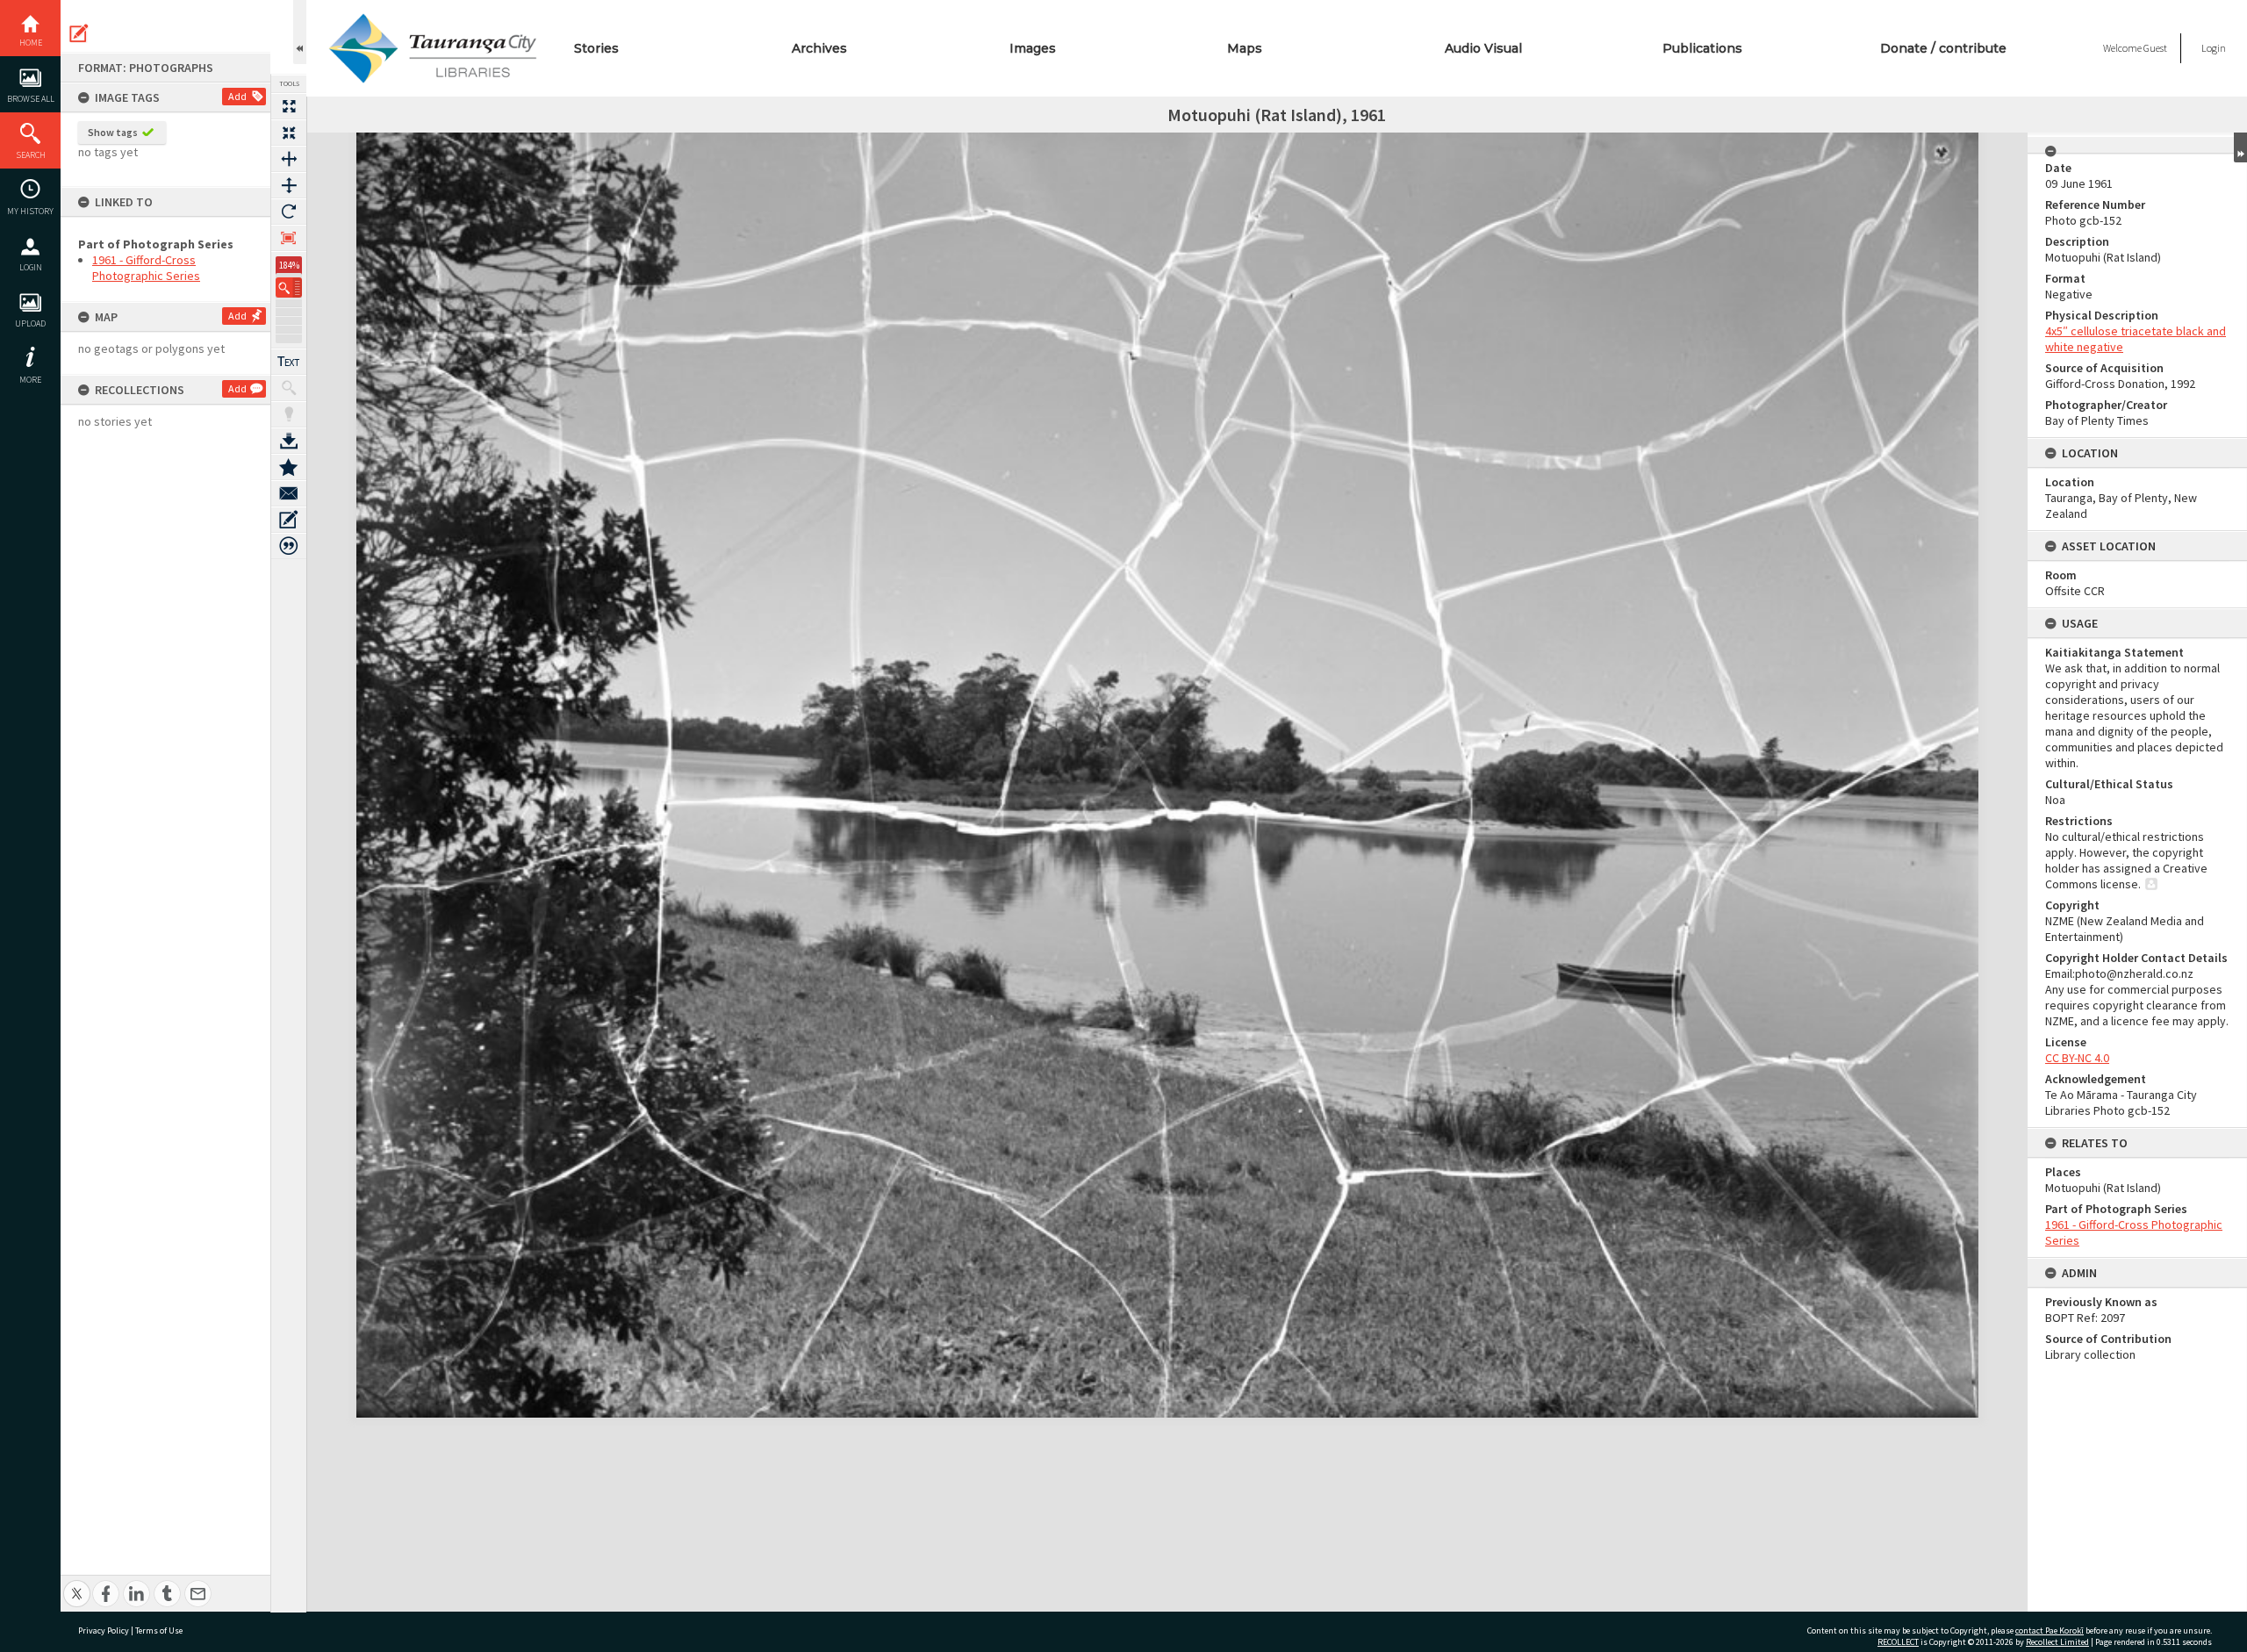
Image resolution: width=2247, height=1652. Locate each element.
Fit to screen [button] (289, 133)
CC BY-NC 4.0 (2077, 1058)
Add (237, 96)
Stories (596, 48)
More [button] (30, 380)
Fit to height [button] (289, 185)
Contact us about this (289, 493)
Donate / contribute (1943, 48)
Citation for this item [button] (289, 546)
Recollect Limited (2057, 1642)
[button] (289, 287)
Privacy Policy (104, 1630)
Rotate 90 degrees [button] (289, 212)
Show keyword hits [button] (289, 388)
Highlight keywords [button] (289, 414)
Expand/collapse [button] (2240, 147)
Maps (1245, 48)
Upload (30, 323)
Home (31, 43)
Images (1033, 48)
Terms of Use (159, 1630)
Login (31, 267)
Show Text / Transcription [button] (289, 362)
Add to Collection (289, 467)
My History (30, 211)
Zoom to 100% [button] (289, 238)
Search (31, 155)
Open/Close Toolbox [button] (300, 32)
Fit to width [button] (289, 159)
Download (289, 441)
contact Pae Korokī (2050, 1630)
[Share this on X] (77, 1584)
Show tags (113, 132)
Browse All (31, 99)
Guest (2155, 48)
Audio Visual (1483, 48)
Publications (1702, 48)
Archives (819, 48)
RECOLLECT (1898, 1642)
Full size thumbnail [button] (289, 106)
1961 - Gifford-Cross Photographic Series (146, 268)
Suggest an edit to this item (79, 33)
